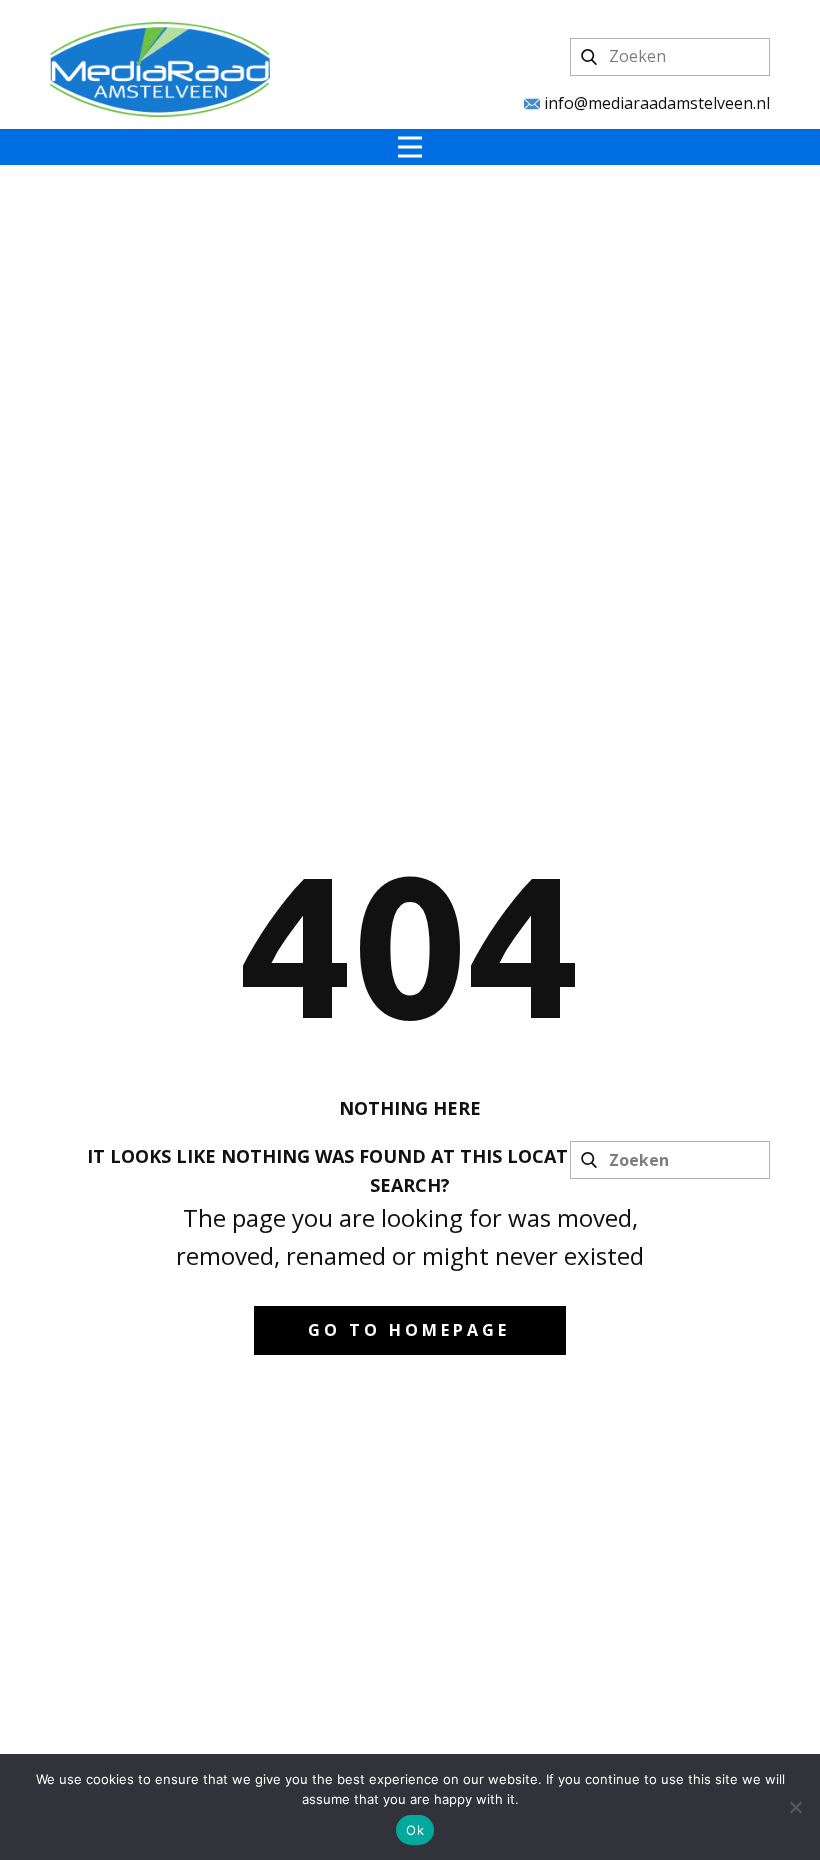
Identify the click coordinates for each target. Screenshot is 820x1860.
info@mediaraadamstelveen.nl (655, 103)
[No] (795, 1807)
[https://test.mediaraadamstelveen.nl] (160, 69)
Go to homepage (409, 1330)
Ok (415, 1830)
